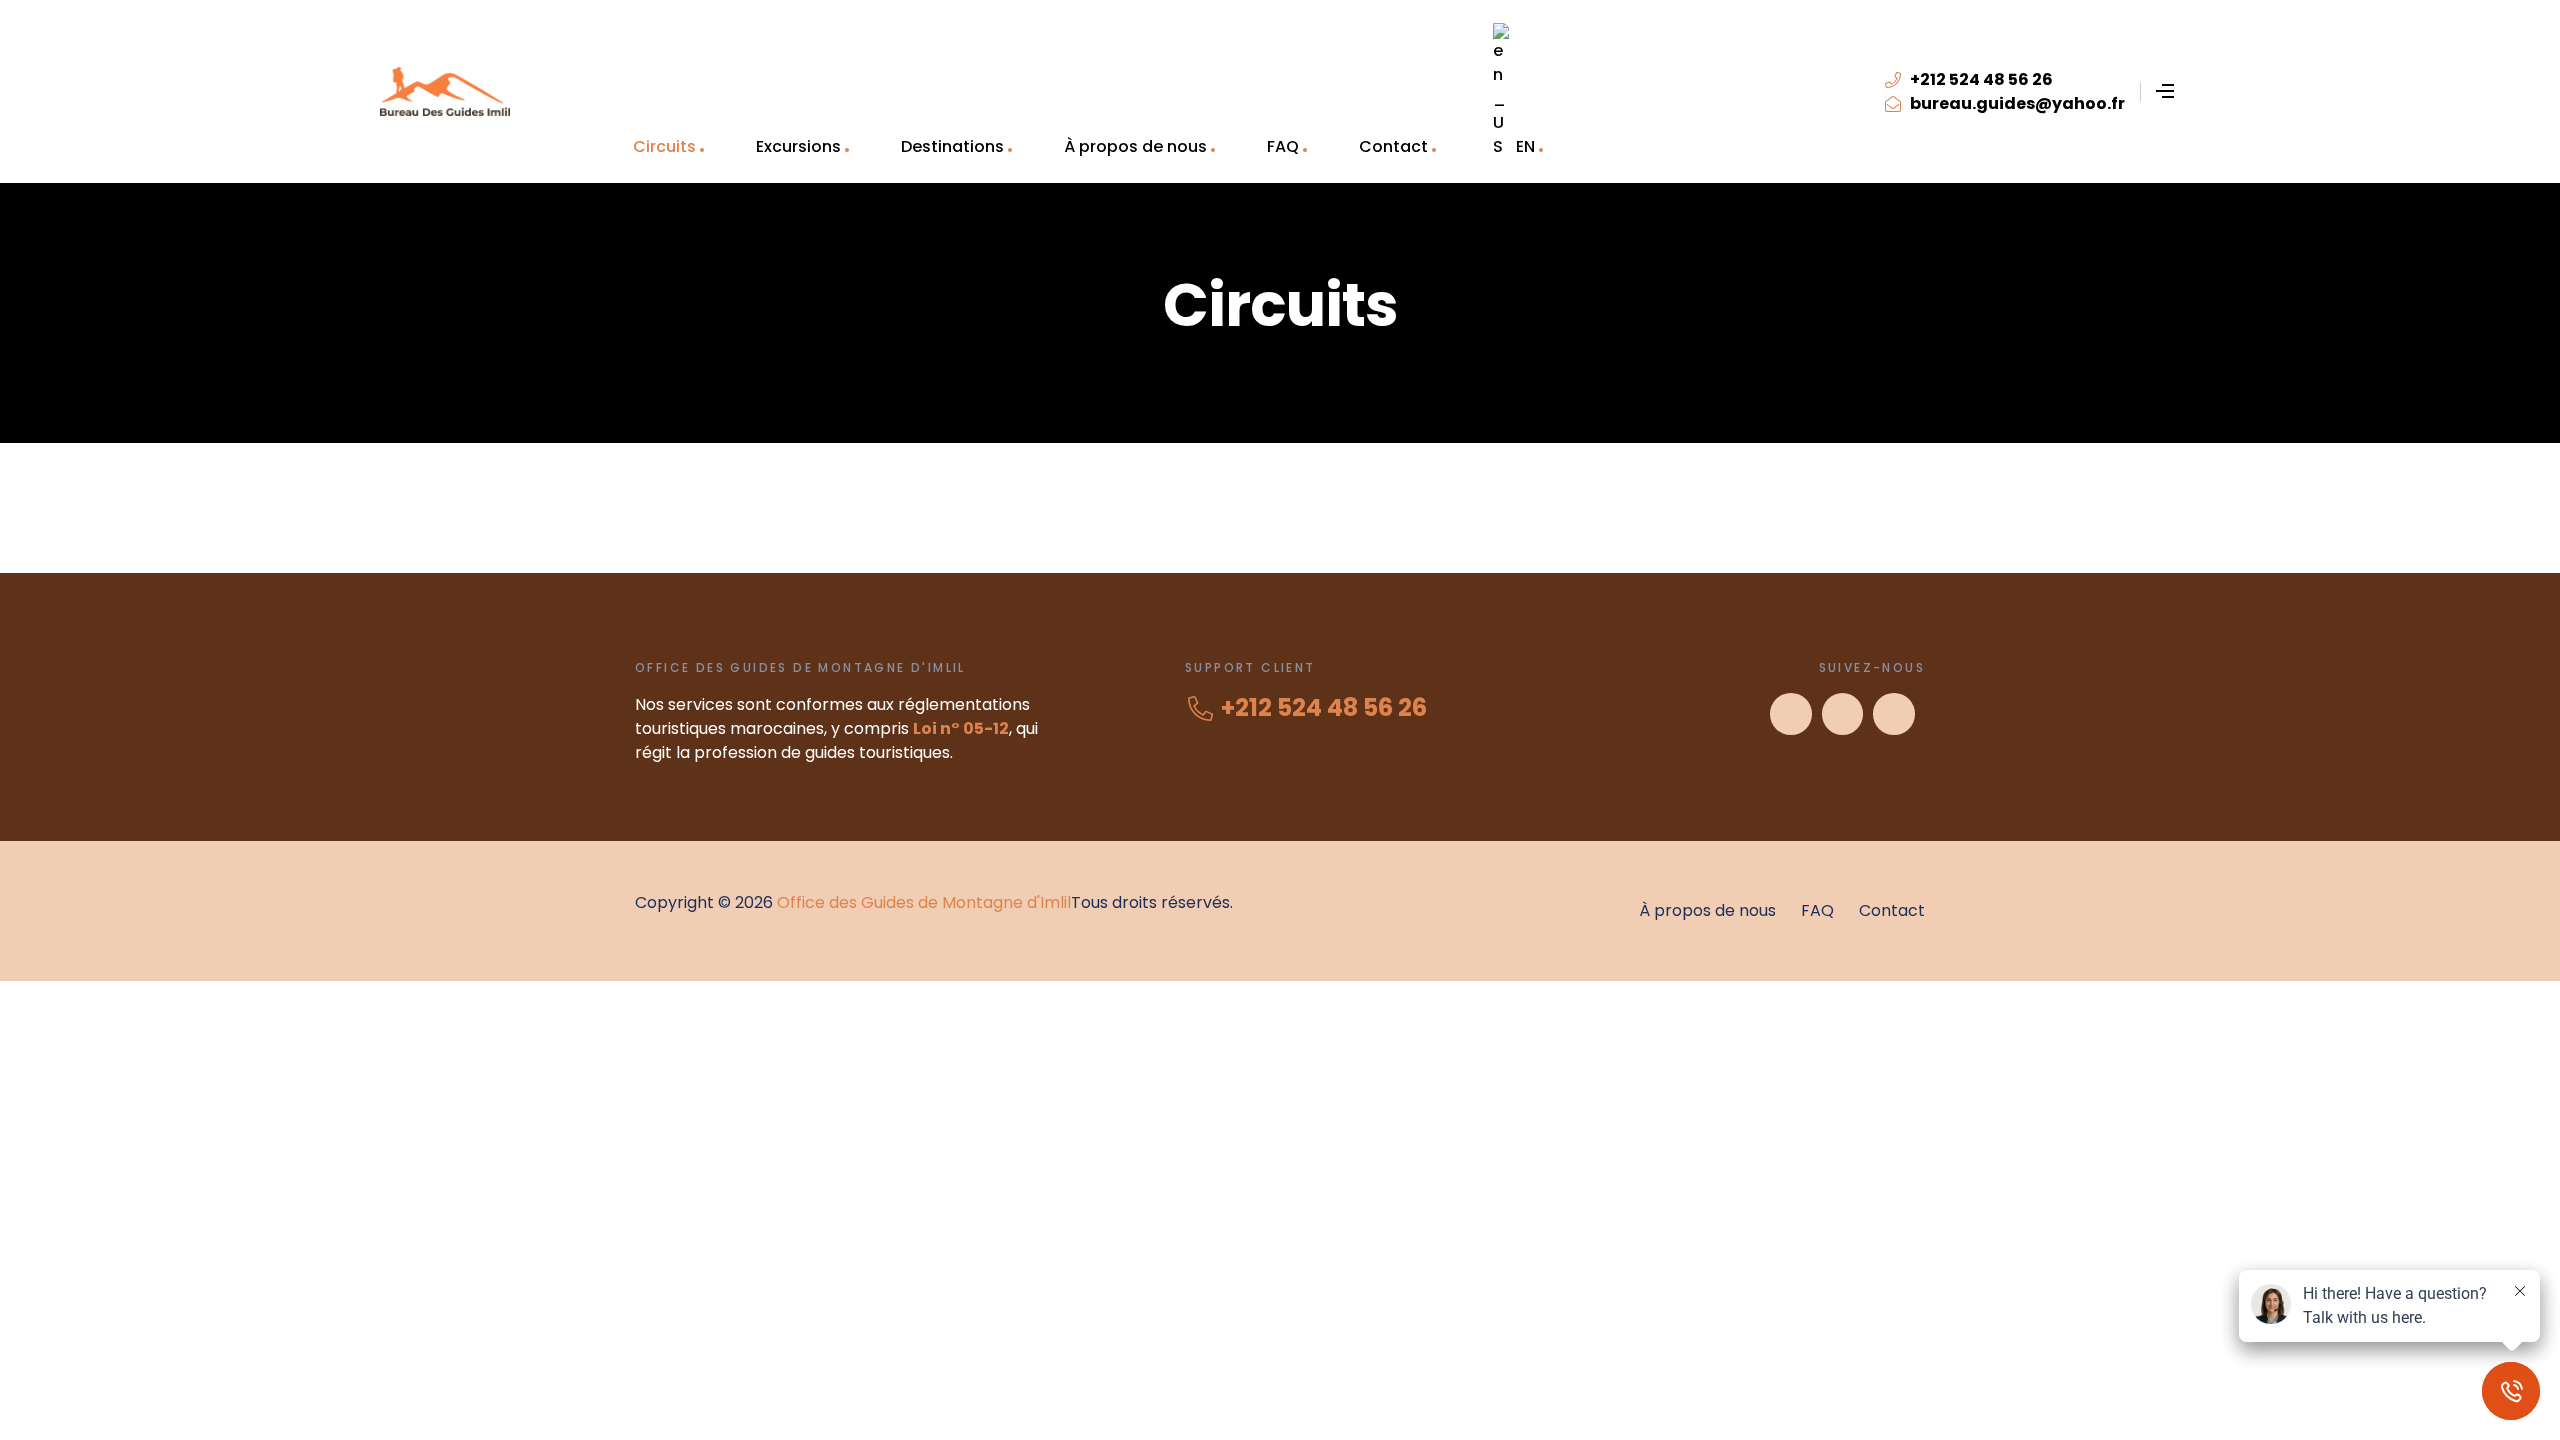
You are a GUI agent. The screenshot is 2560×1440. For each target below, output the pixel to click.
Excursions (798, 146)
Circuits (664, 146)
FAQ (1283, 146)
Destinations (952, 146)
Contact (1393, 146)
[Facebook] (1791, 714)
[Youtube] (1843, 714)
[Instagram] (1894, 714)
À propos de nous (1135, 146)
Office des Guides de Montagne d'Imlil (924, 902)
